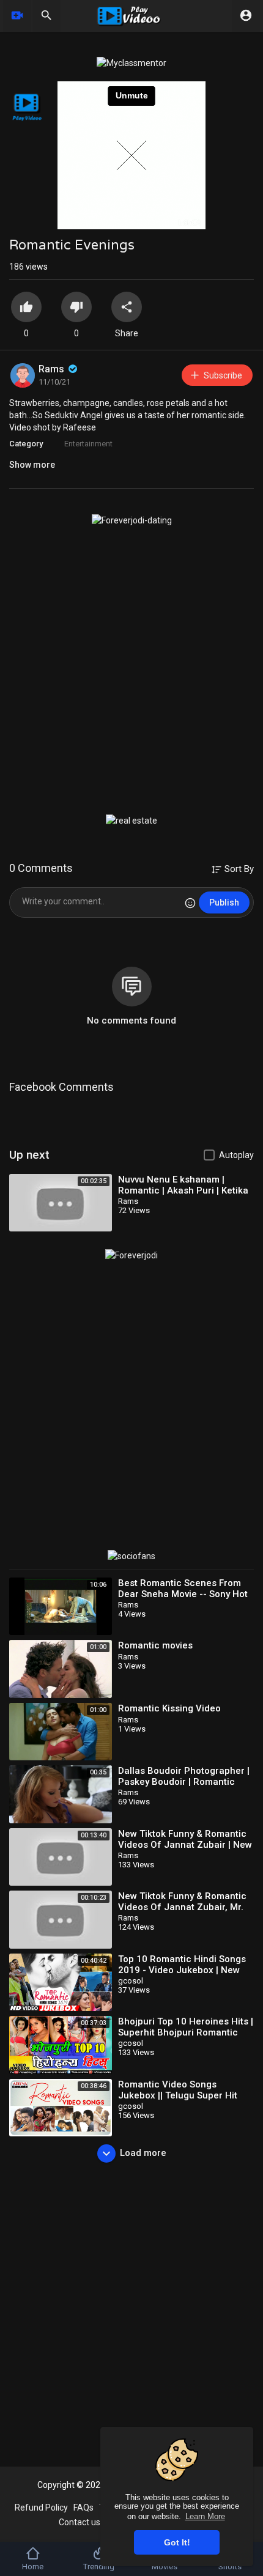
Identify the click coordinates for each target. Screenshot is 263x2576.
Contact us (80, 2522)
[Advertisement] (131, 670)
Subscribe (223, 375)
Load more (143, 2153)
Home (33, 2567)
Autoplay (236, 1155)
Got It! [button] (177, 2542)
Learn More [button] (205, 2516)
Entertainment (88, 444)
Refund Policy (41, 2508)
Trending (99, 2567)
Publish (224, 902)
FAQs (83, 2508)
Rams (53, 369)
